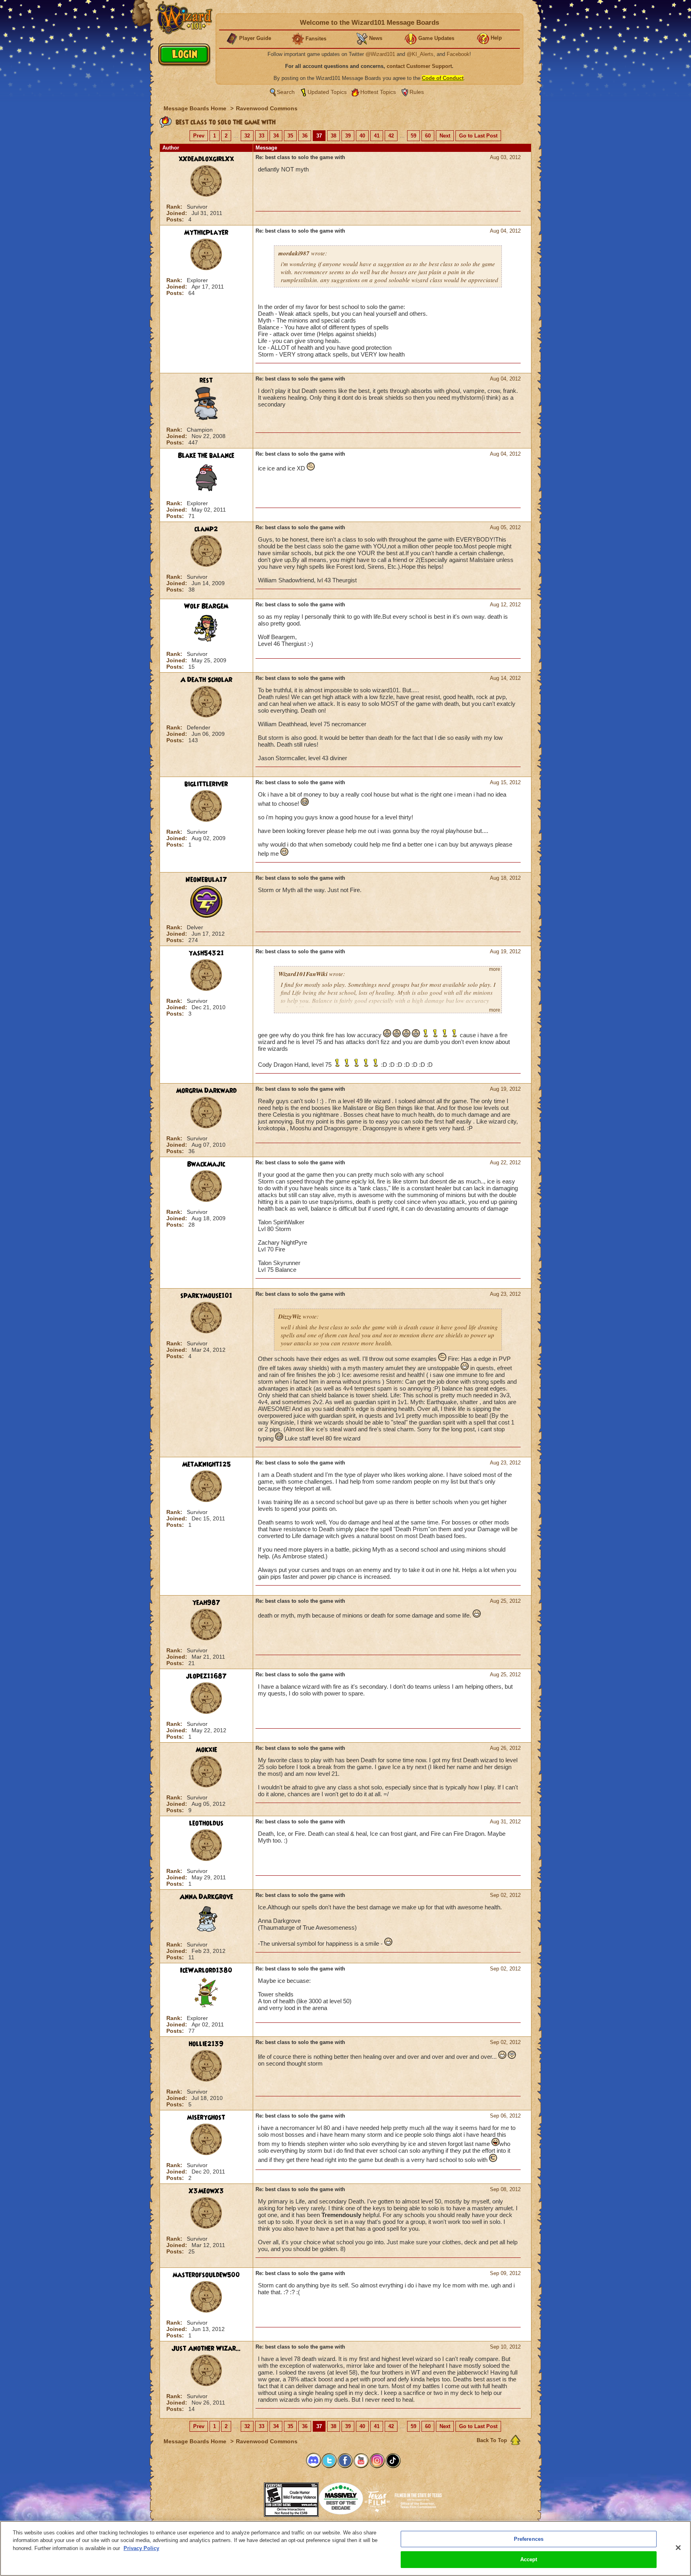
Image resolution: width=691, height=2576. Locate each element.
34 (276, 136)
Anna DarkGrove (206, 1897)
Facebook (458, 54)
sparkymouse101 (206, 1296)
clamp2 (206, 529)
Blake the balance (206, 456)
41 (377, 136)
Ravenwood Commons (267, 108)
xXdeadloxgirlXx (206, 159)
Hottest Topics (378, 92)
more (495, 969)
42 (391, 136)
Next (445, 136)
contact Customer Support (419, 66)
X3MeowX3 (206, 2191)
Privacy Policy (141, 2548)
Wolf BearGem (206, 606)
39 (348, 136)
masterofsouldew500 (206, 2275)
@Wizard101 (380, 54)
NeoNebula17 (206, 880)
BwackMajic (206, 1164)
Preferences (529, 2539)
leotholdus (206, 1823)
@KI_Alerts (420, 54)
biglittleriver (206, 784)
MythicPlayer (206, 233)
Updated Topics (327, 92)
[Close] (678, 2548)
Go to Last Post (478, 136)
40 (362, 136)
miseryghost (206, 2118)
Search (286, 92)
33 (262, 136)
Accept (529, 2559)
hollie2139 (206, 2044)
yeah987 (206, 1603)
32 (247, 136)
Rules (417, 92)
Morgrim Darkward (206, 1091)
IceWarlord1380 (206, 1970)
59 (413, 136)
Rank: (175, 207)
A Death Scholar (206, 680)
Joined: (178, 213)
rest (206, 381)
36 (305, 136)
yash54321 (206, 953)
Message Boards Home (196, 108)
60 (428, 136)
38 (334, 136)
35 (290, 136)
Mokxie (206, 1750)
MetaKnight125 (206, 1464)
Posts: (176, 219)
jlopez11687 (206, 1676)
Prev (199, 136)
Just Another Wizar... (206, 2349)
